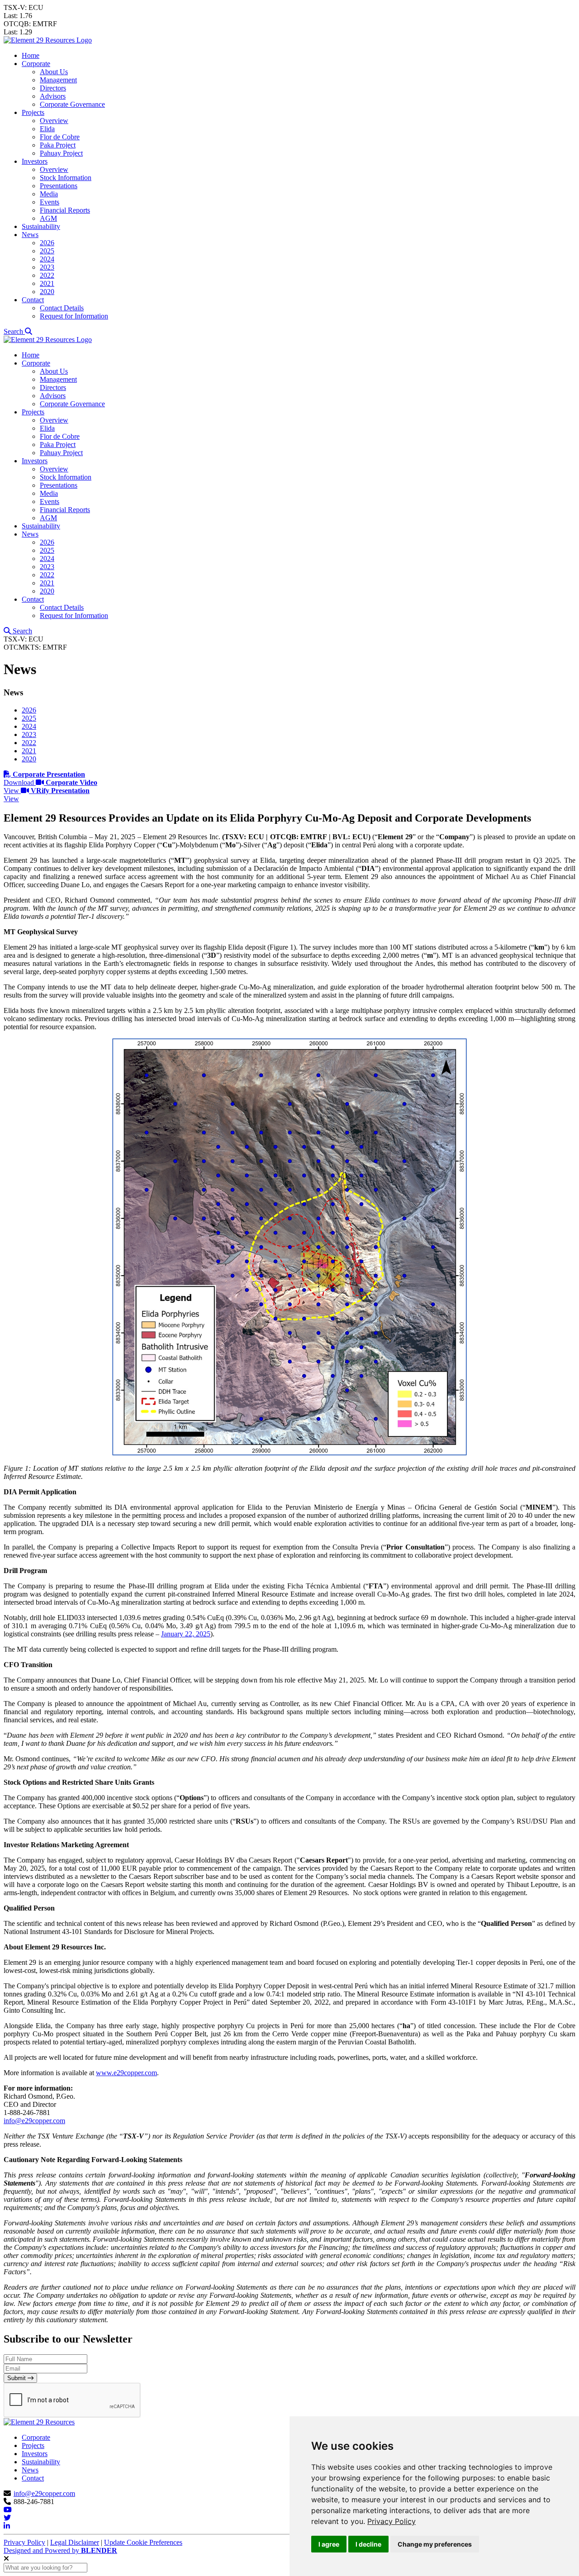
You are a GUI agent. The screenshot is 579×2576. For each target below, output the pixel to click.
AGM (48, 218)
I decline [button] (368, 2544)
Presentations (59, 186)
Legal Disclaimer (75, 2542)
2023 (47, 267)
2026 (47, 243)
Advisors (53, 96)
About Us (54, 72)
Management (58, 80)
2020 (47, 292)
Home (31, 55)
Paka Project (58, 145)
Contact (33, 300)
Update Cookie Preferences (143, 2542)
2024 (47, 259)
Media (49, 194)
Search (14, 331)
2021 (47, 283)
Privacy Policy (392, 2521)
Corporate (36, 64)
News (30, 235)
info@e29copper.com (34, 2121)
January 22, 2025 (186, 1634)
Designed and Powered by (60, 2550)
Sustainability (41, 226)
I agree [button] (329, 2544)
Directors (53, 88)
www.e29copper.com (126, 2073)
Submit (17, 2378)
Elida (47, 129)
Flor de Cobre (60, 137)
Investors (35, 161)
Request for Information (74, 316)
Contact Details (62, 308)
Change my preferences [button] (435, 2544)
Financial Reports (65, 210)
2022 (47, 275)
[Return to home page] (48, 40)
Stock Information (66, 178)
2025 (47, 251)
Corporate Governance (72, 104)
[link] (392, 2521)
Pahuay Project (61, 153)
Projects (33, 112)
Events (50, 202)
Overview (54, 121)
